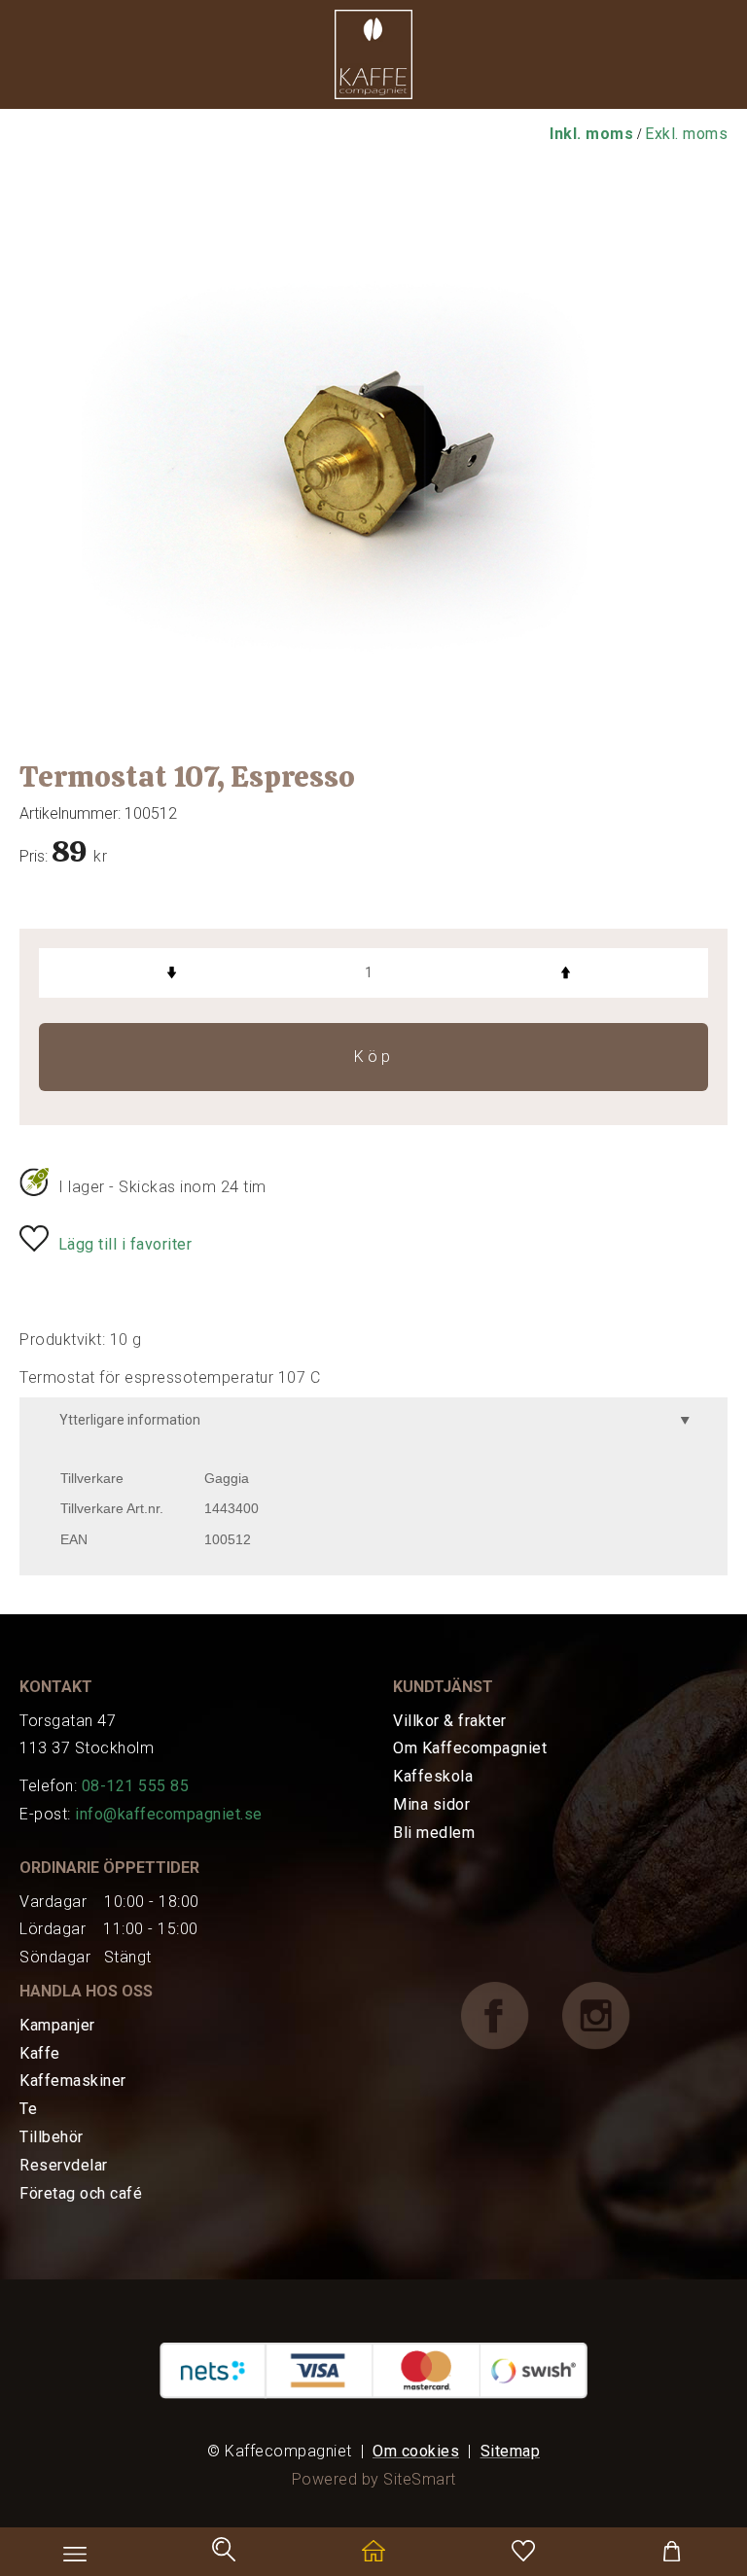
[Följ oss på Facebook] (510, 2014)
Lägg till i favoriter (125, 1244)
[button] (373, 59)
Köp (374, 1057)
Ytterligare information (130, 1420)
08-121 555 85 (136, 1786)
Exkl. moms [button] (686, 134)
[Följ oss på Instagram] (611, 2014)
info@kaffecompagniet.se (169, 1814)
